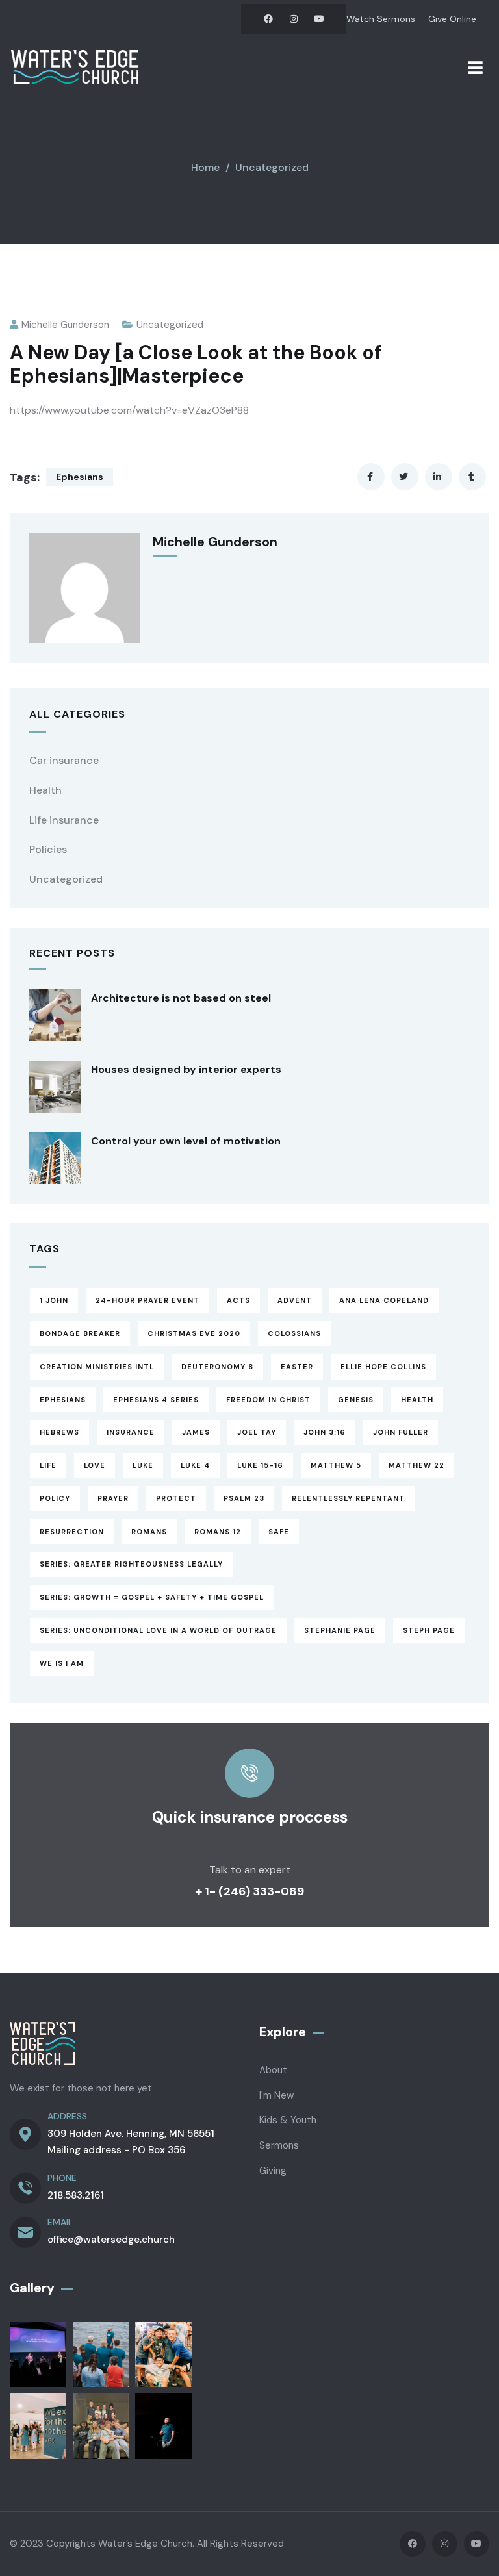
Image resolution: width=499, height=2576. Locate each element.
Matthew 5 (336, 1465)
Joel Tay (257, 1432)
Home (205, 167)
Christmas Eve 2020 (194, 1333)
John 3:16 (325, 1432)
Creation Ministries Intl (97, 1367)
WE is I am (62, 1663)
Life (48, 1465)
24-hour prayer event (147, 1300)
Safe (279, 1532)
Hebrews (59, 1432)
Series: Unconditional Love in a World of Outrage (158, 1630)
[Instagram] (294, 19)
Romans (149, 1532)
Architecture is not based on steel (181, 998)
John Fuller (401, 1432)
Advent (295, 1300)
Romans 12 (218, 1532)
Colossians (294, 1333)
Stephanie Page (340, 1630)
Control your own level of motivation (186, 1141)
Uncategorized (272, 167)
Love (95, 1465)
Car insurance (64, 760)
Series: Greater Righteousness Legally (131, 1564)
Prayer (113, 1498)
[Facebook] (268, 19)
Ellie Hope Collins (383, 1367)
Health (45, 790)
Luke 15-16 (260, 1465)
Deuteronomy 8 (217, 1367)
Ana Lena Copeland (384, 1300)
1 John (54, 1300)
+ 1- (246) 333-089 (250, 1891)
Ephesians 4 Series (156, 1400)
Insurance (131, 1432)
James (196, 1432)
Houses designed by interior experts (186, 1069)
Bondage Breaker (80, 1333)
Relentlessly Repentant (348, 1498)
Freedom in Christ (268, 1400)
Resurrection (72, 1532)
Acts (238, 1300)
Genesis (356, 1400)
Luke (143, 1465)
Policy (55, 1498)
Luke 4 (195, 1465)
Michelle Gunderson (65, 325)
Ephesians (80, 477)
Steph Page (429, 1630)
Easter (297, 1367)
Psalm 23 (244, 1498)
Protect (176, 1498)
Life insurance (64, 820)
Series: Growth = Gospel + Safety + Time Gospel (152, 1597)
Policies (48, 849)
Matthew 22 (416, 1465)
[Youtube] (319, 19)
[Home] (75, 67)
